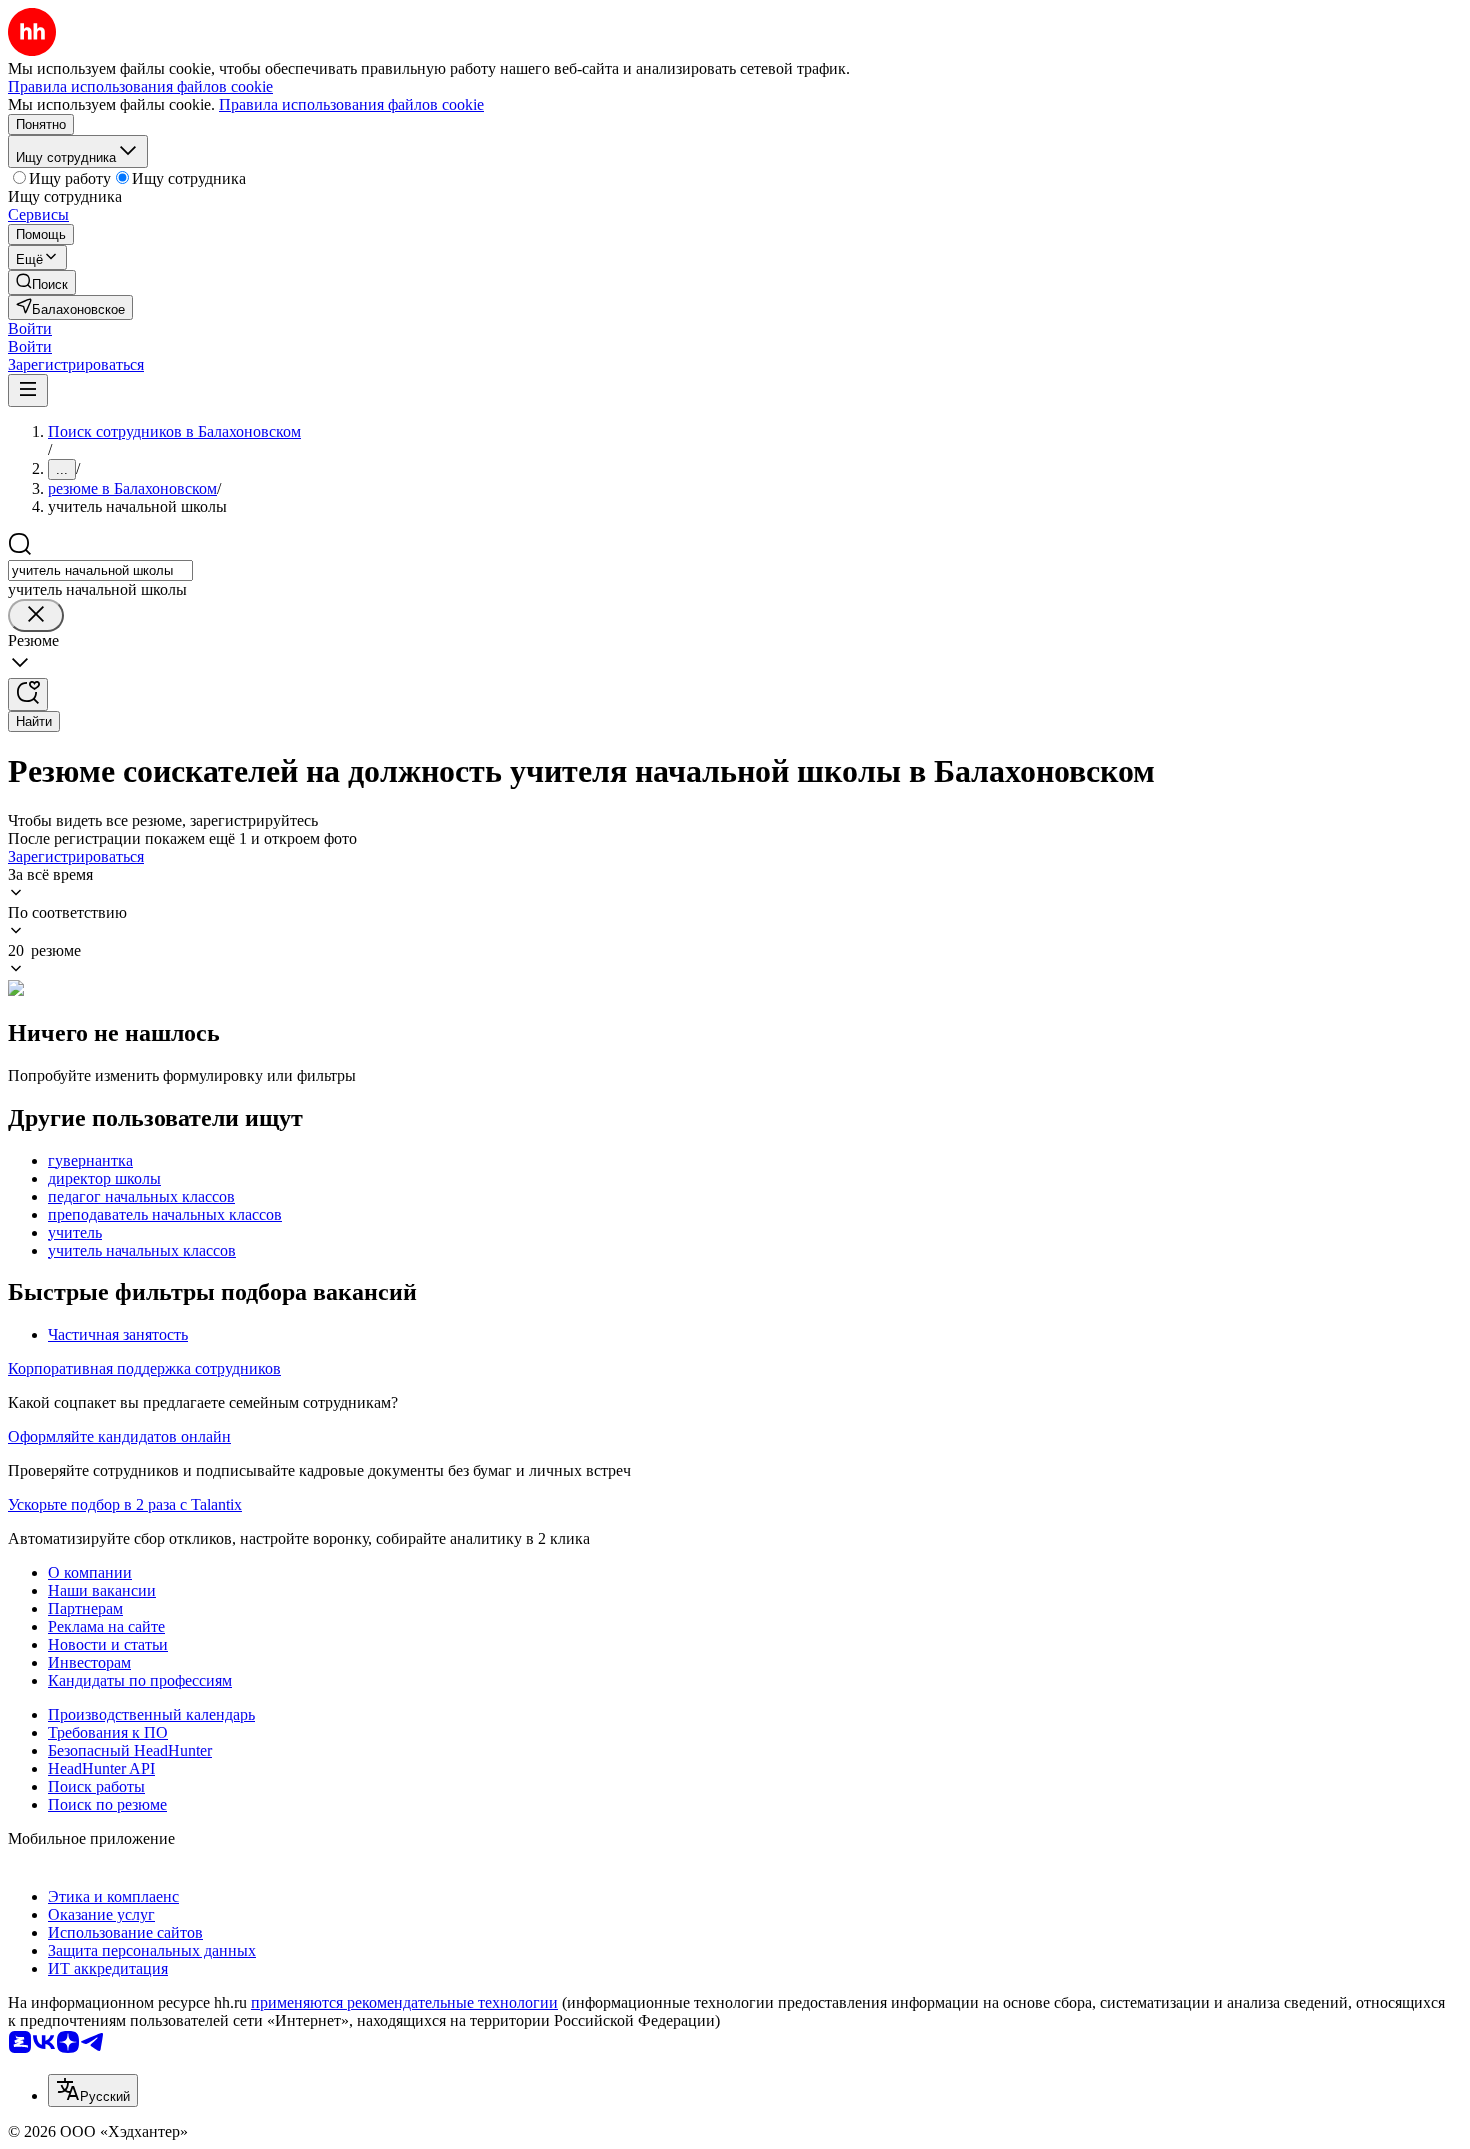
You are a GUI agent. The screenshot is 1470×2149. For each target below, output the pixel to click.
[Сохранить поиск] (28, 694)
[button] (30, 328)
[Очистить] (36, 615)
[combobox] (100, 570)
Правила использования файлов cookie (351, 104)
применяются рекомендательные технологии (404, 2002)
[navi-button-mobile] (28, 390)
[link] (42, 282)
